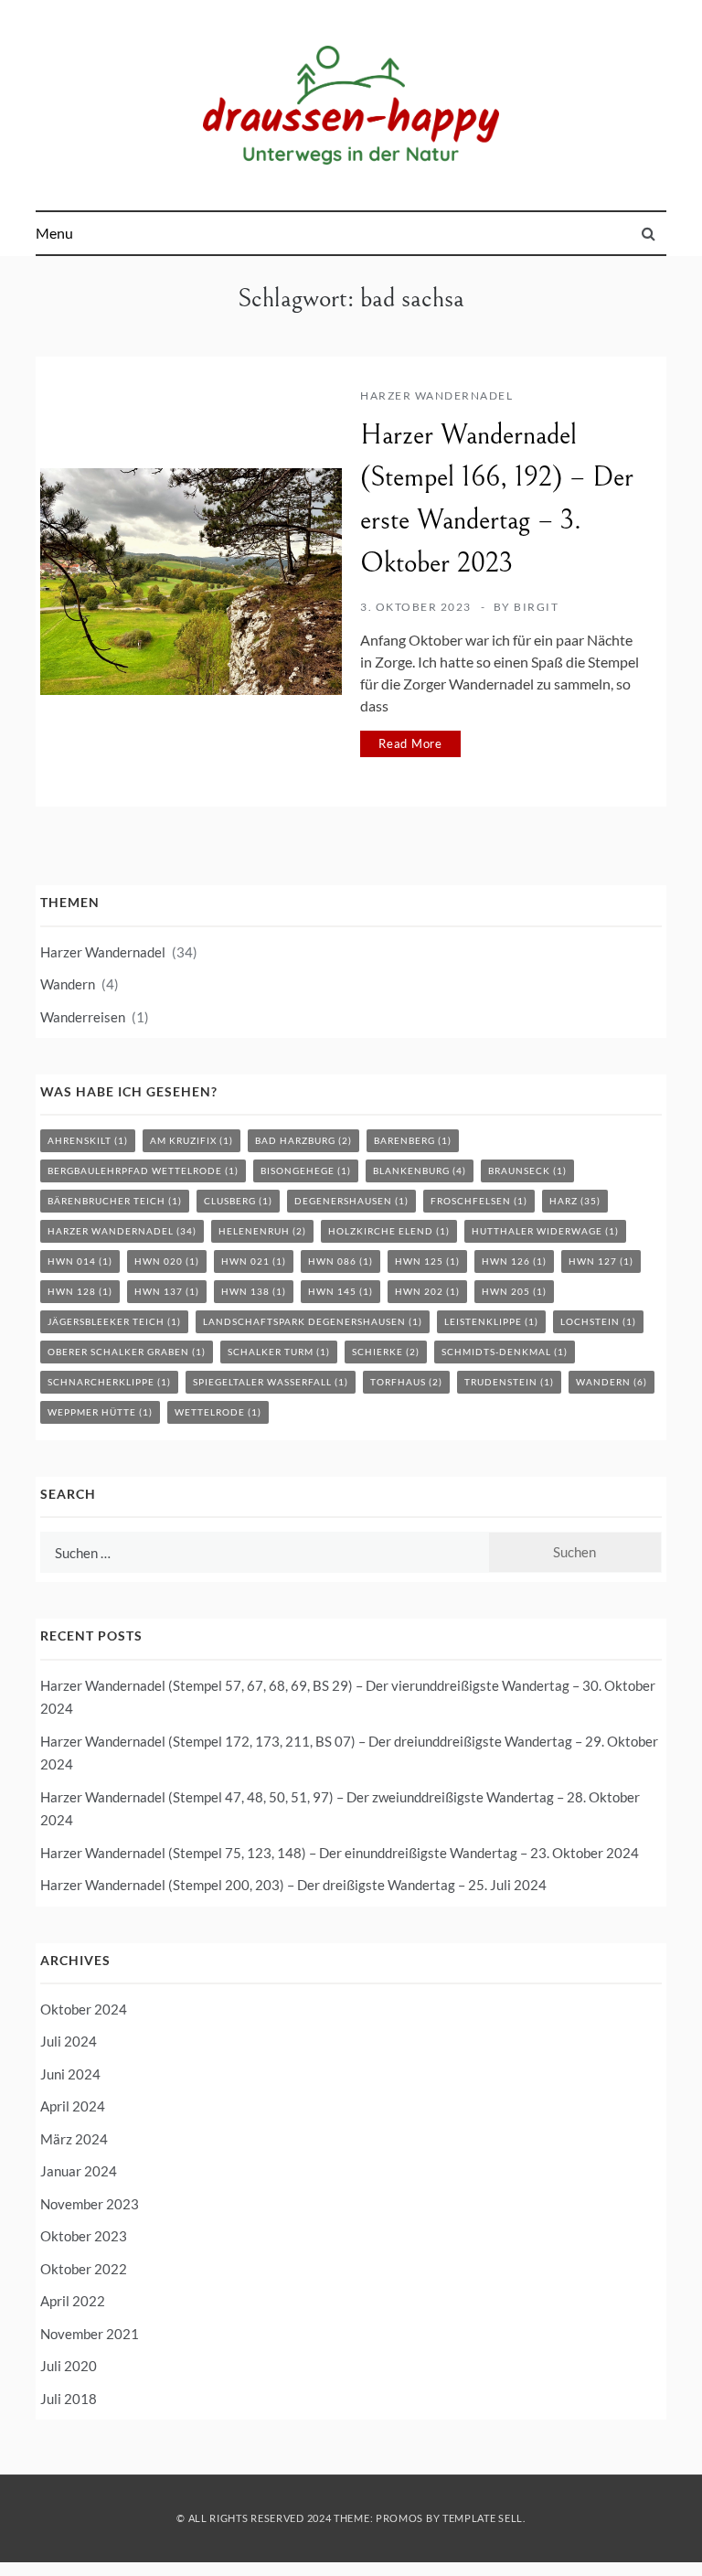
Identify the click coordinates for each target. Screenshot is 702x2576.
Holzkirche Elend (389, 1231)
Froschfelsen (479, 1201)
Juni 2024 (70, 2074)
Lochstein (598, 1321)
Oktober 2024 (84, 2009)
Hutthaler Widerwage (545, 1231)
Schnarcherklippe (109, 1382)
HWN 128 (80, 1291)
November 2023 (90, 2204)
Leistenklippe (491, 1321)
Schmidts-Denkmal (505, 1352)
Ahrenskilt (88, 1140)
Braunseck (527, 1170)
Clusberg (238, 1201)
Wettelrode (218, 1412)
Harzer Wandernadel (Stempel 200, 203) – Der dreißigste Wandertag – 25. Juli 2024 (293, 1885)
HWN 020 (167, 1261)
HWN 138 (254, 1291)
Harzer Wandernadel (436, 395)
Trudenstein (509, 1382)
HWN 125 (427, 1261)
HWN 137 (167, 1291)
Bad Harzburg (303, 1140)
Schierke (386, 1352)
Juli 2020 (69, 2366)
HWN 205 (514, 1291)
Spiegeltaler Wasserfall (271, 1382)
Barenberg (413, 1140)
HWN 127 (601, 1261)
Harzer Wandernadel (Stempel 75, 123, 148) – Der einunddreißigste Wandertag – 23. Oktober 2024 (340, 1853)
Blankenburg (420, 1170)
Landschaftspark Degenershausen (313, 1321)
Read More (410, 743)
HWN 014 (80, 1261)
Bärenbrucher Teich (115, 1201)
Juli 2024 (69, 2041)
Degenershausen (351, 1201)
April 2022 (73, 2301)
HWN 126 (514, 1261)
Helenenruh (262, 1231)
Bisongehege (306, 1170)
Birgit (536, 607)
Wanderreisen (83, 1017)
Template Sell (483, 2518)
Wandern (68, 984)
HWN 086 (340, 1261)
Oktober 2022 (84, 2269)
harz (575, 1201)
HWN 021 (254, 1261)
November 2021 (90, 2334)
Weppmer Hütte (100, 1412)
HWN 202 (427, 1291)
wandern (612, 1382)
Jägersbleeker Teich (114, 1321)
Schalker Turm (279, 1352)
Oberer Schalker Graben (127, 1352)
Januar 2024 (79, 2171)
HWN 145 (340, 1291)
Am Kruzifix (191, 1140)
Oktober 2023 (84, 2236)
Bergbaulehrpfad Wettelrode (143, 1170)
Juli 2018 (69, 2399)
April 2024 (73, 2106)
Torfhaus (406, 1382)
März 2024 (74, 2139)
